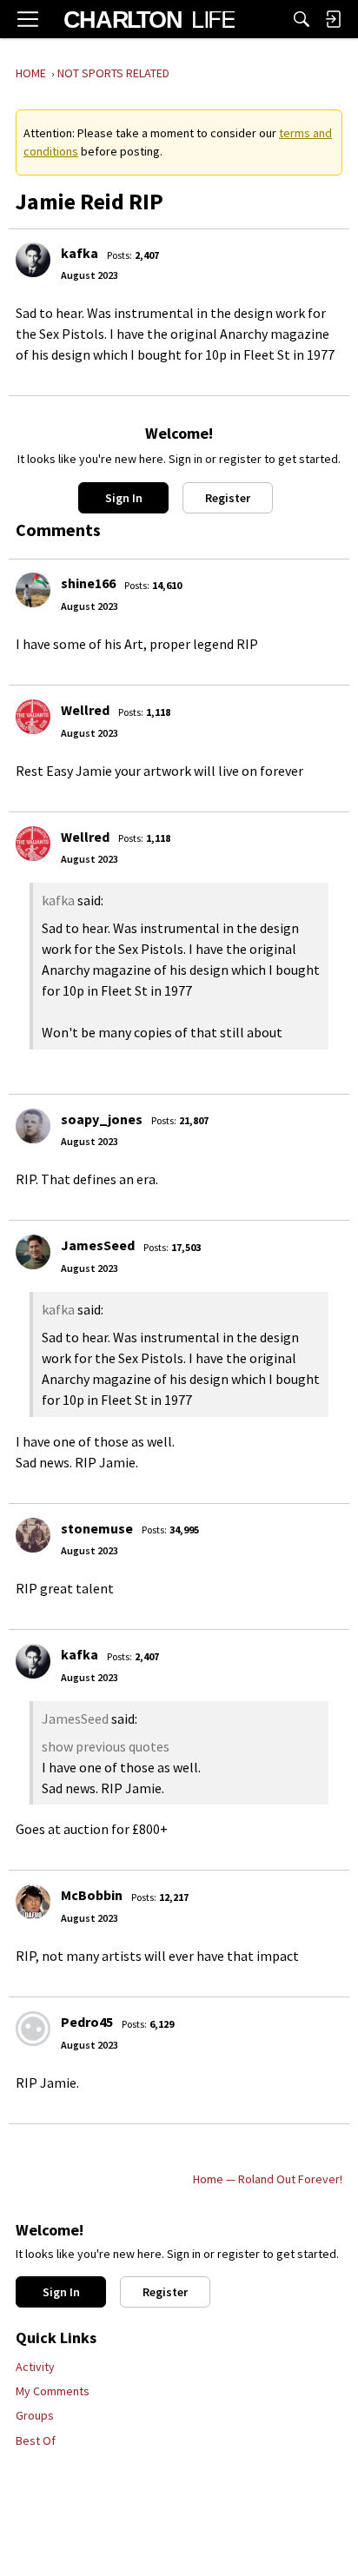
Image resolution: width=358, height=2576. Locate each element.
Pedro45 (87, 2022)
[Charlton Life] (149, 19)
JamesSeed (98, 1245)
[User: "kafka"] (33, 260)
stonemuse (97, 1528)
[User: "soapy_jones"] (33, 1126)
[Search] (302, 19)
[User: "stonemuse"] (33, 1535)
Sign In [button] (124, 498)
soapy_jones (102, 1119)
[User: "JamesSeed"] (33, 1252)
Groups (35, 2415)
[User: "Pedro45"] (33, 2029)
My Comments (53, 2391)
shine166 (88, 583)
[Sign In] (333, 19)
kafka (80, 253)
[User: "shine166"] (33, 590)
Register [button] (228, 498)
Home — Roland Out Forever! (268, 2179)
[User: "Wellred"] (33, 717)
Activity (35, 2367)
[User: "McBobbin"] (33, 1902)
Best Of (36, 2440)
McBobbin (92, 1895)
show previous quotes (106, 1746)
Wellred (85, 710)
